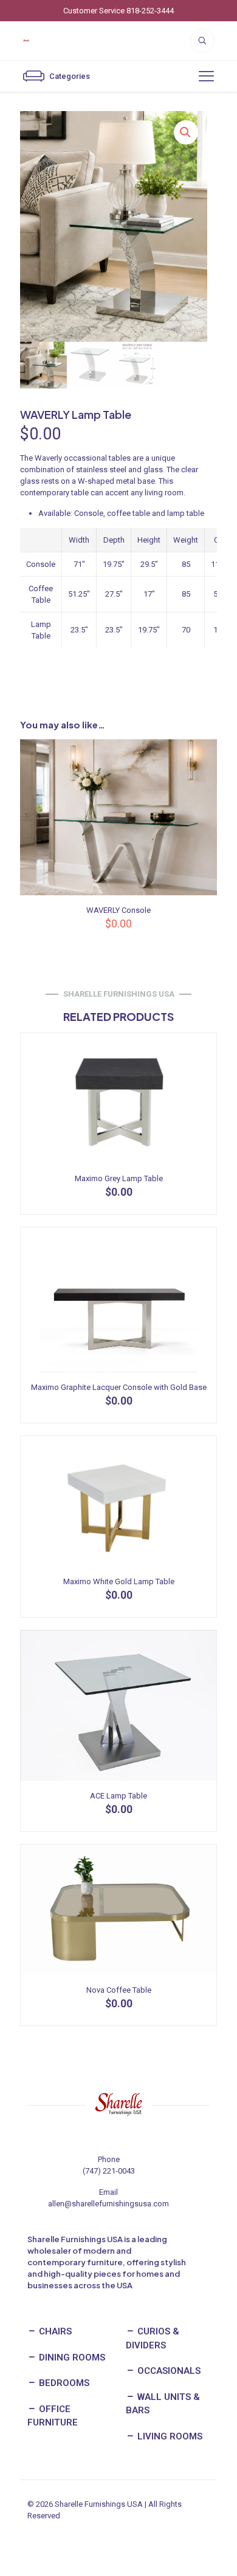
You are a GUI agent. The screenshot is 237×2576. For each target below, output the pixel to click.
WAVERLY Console (118, 910)
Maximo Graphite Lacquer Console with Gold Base (119, 1387)
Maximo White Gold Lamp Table (119, 1581)
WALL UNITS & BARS (163, 2404)
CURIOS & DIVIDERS (153, 2338)
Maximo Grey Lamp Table (119, 1178)
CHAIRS (54, 2331)
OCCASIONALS (168, 2371)
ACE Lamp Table (118, 1796)
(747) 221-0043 (109, 2171)
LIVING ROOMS (169, 2436)
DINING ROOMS (71, 2357)
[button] (186, 132)
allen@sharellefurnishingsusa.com (108, 2204)
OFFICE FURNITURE (53, 2416)
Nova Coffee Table (119, 1990)
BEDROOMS (63, 2383)
